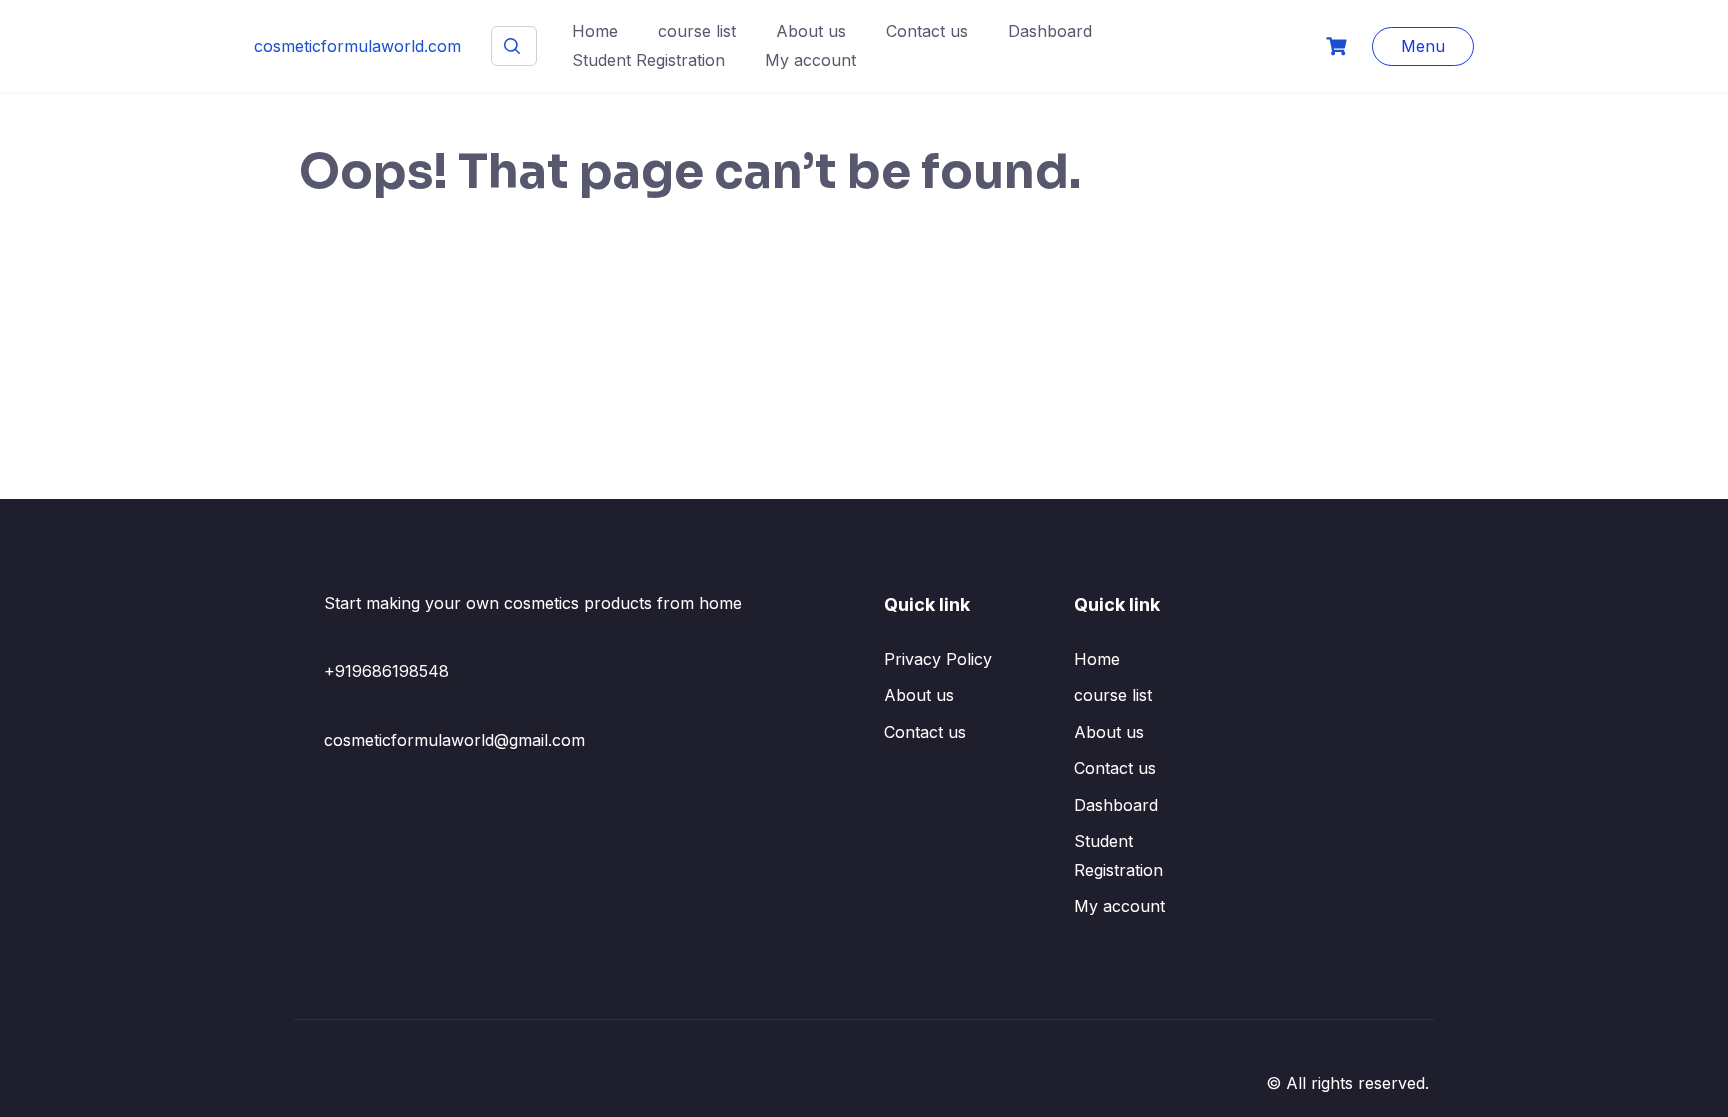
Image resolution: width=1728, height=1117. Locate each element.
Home (595, 31)
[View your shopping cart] (1339, 46)
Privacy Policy (938, 659)
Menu (1423, 46)
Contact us (927, 31)
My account (810, 60)
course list (697, 31)
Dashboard (1050, 31)
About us (811, 31)
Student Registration (648, 60)
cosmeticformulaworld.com (357, 46)
